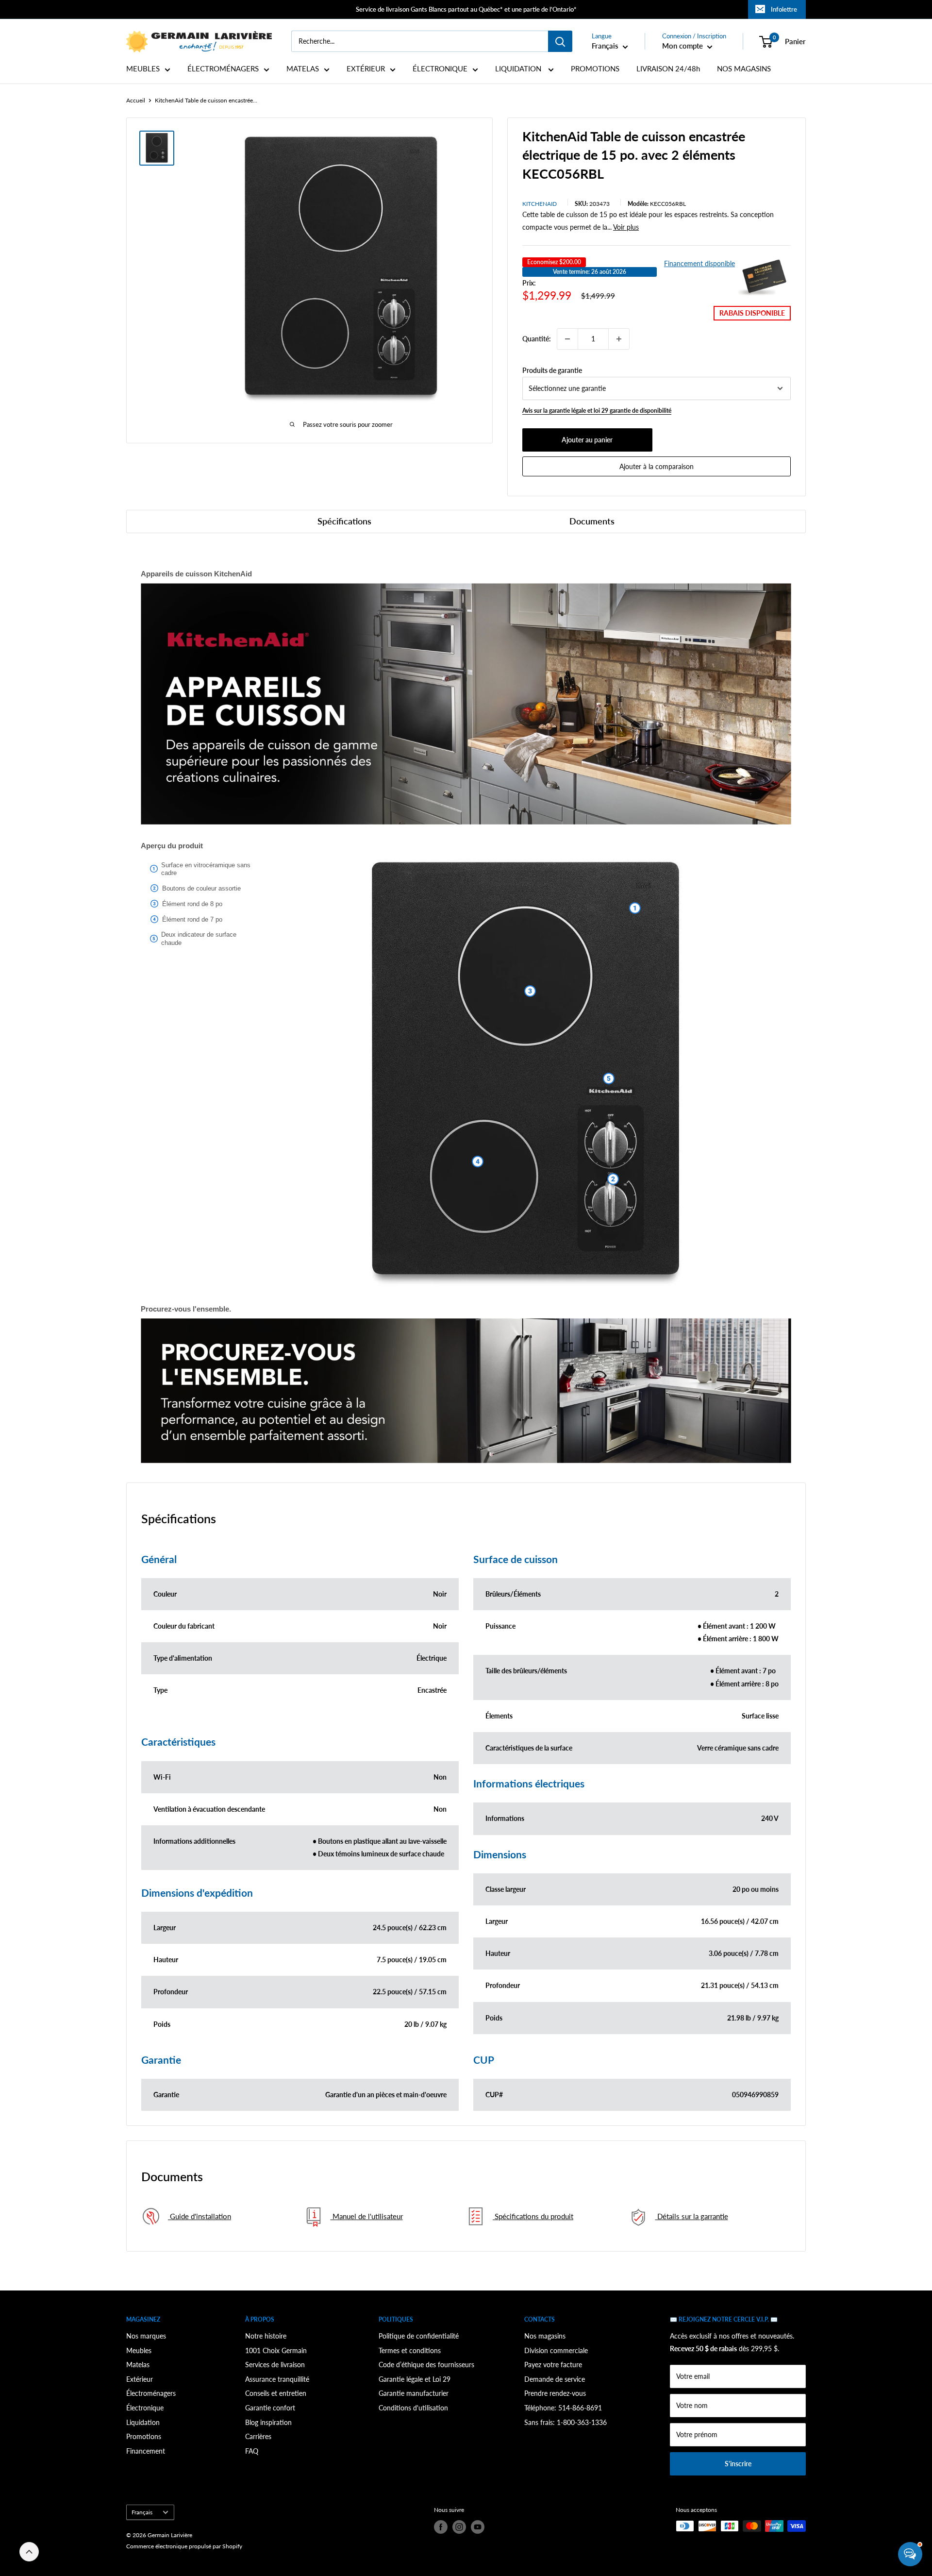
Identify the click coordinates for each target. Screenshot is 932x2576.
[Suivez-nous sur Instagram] (459, 2527)
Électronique (145, 2408)
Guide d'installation (200, 2216)
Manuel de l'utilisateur (367, 2216)
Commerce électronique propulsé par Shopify (184, 2546)
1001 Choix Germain (276, 2350)
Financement (146, 2451)
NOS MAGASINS (744, 69)
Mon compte (683, 46)
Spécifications (344, 521)
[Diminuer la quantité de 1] (567, 339)
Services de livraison (275, 2365)
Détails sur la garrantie (692, 2216)
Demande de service (555, 2379)
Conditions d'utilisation (413, 2408)
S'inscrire (738, 2464)
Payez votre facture (553, 2365)
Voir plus (626, 227)
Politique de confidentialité (419, 2336)
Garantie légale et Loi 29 (415, 2379)
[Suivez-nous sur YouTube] (478, 2527)
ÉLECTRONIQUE (440, 69)
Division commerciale (556, 2350)
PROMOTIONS (595, 69)
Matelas (138, 2365)
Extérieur (140, 2379)
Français (142, 2512)
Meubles (139, 2350)
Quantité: (537, 339)
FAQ (252, 2451)
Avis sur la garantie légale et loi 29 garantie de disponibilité (597, 411)
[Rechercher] (560, 41)
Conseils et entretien (276, 2393)
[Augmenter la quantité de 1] (619, 339)
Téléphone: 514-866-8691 (563, 2408)
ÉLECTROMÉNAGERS (223, 69)
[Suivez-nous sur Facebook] (441, 2527)
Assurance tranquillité (277, 2379)
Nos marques (146, 2336)
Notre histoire (266, 2336)
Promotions (144, 2436)
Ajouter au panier (587, 440)
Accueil (136, 100)
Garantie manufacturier (414, 2393)
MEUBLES (143, 69)
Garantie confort (270, 2408)
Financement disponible (699, 263)
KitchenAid (540, 204)
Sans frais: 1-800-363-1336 (566, 2422)
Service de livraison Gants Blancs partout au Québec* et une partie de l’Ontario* (466, 9)
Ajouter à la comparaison (657, 466)
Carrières (258, 2436)
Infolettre (784, 9)
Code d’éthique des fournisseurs (426, 2365)
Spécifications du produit (533, 2216)
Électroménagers (151, 2393)
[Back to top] (29, 2552)
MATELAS (303, 69)
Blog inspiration (268, 2422)
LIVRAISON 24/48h (668, 69)
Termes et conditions (410, 2350)
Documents (592, 521)
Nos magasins (545, 2336)
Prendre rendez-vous (555, 2393)
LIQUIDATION (519, 69)
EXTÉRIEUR (366, 69)
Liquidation (143, 2422)
